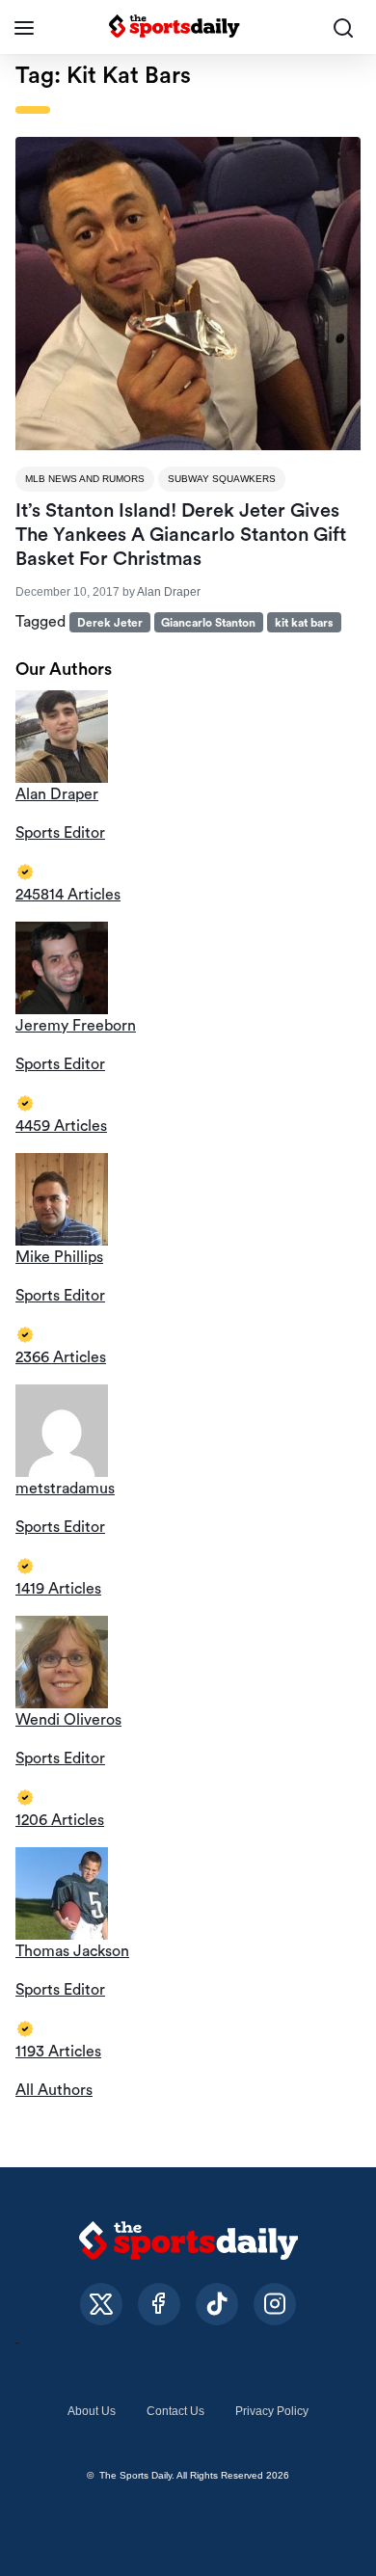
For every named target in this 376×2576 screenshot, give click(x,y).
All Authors (54, 2090)
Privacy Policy (272, 2411)
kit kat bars (304, 623)
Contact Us (175, 2411)
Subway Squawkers (222, 479)
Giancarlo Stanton (208, 623)
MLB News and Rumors (85, 479)
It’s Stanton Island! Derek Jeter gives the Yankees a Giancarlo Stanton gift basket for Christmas (181, 535)
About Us (92, 2411)
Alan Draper (169, 592)
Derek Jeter (110, 623)
